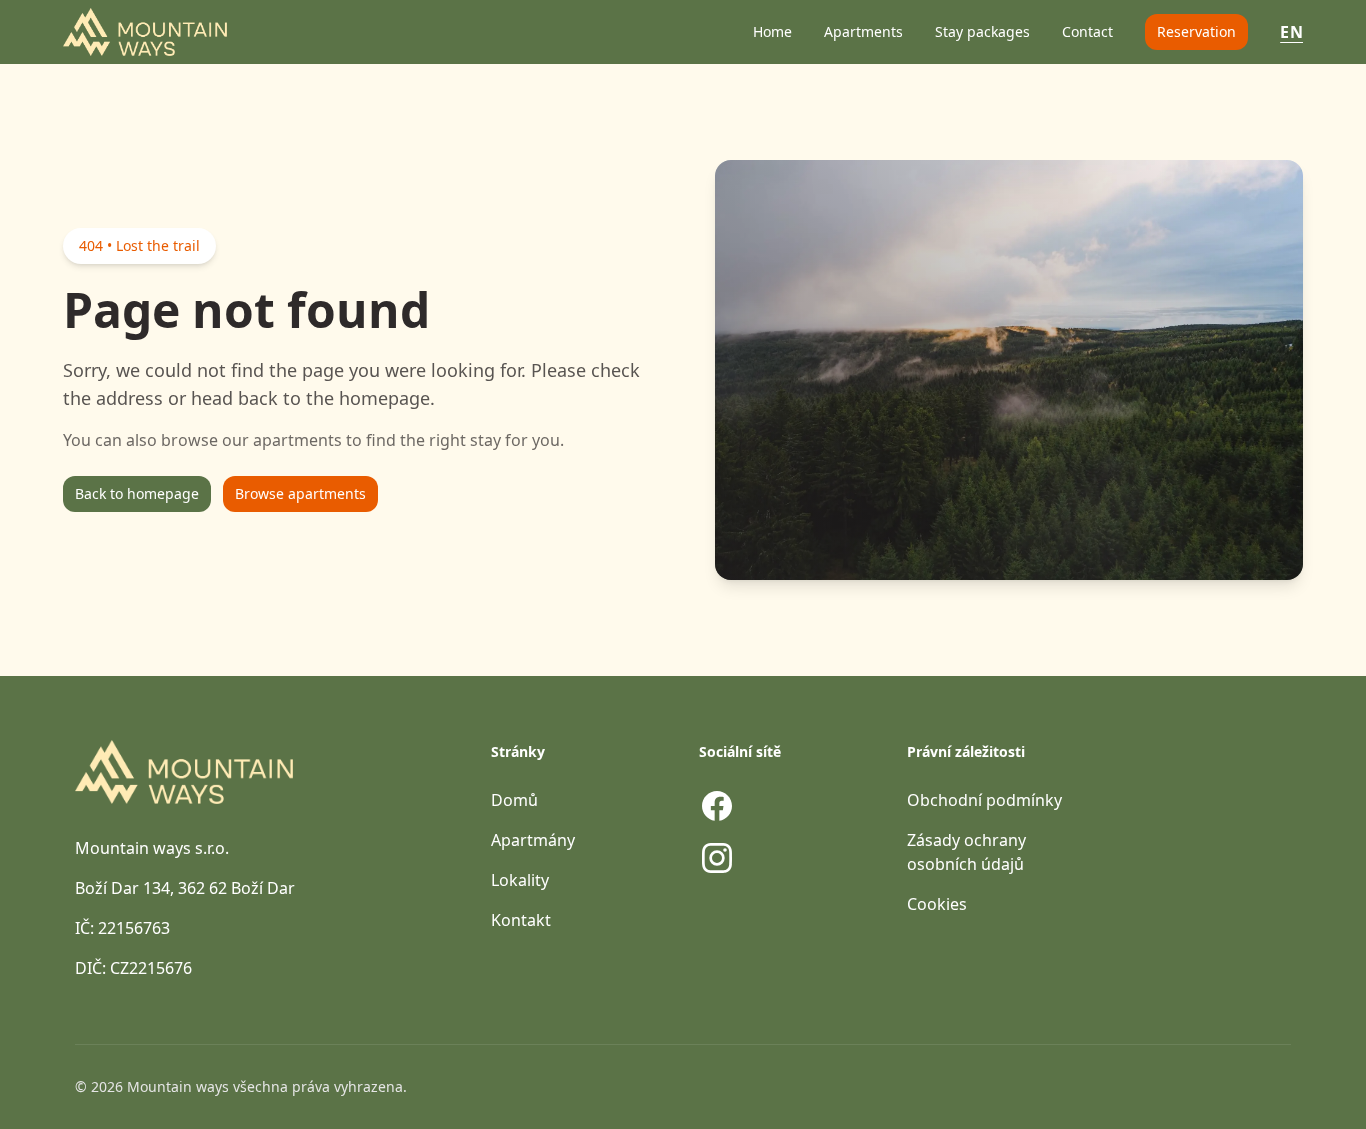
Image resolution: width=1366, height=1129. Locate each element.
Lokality (520, 880)
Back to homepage (137, 493)
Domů (514, 800)
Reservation (1196, 31)
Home (772, 31)
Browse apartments (300, 493)
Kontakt (521, 920)
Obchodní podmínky (984, 800)
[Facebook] (717, 806)
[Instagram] (717, 858)
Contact (1087, 31)
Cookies (937, 904)
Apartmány (533, 840)
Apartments (863, 31)
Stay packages (982, 31)
